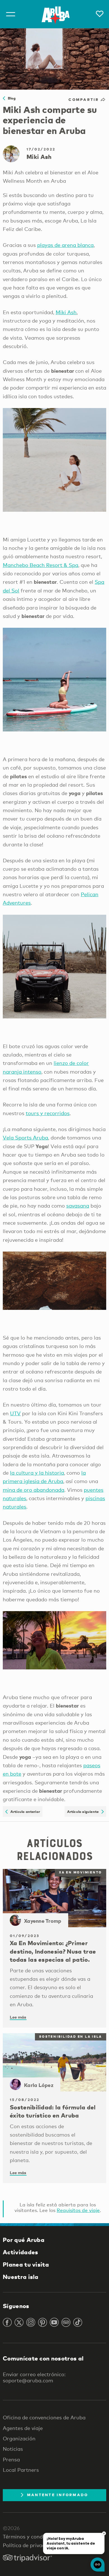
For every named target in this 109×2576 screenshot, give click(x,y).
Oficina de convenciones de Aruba (44, 2417)
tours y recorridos (48, 1113)
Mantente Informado (58, 2495)
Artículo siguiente (84, 1811)
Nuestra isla (21, 2277)
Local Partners (21, 2470)
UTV (15, 1413)
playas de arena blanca (65, 245)
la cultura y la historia (37, 1473)
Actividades (20, 2252)
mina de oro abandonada (34, 1490)
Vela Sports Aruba (25, 1138)
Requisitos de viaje (78, 2210)
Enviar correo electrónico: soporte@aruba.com (34, 2377)
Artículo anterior (24, 1811)
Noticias (13, 2449)
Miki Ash (66, 312)
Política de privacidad (29, 2545)
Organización (19, 2438)
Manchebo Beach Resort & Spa (41, 565)
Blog (10, 98)
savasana (78, 1206)
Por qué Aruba (24, 2240)
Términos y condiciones (31, 2536)
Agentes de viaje (23, 2428)
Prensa (11, 2459)
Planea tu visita (26, 2264)
